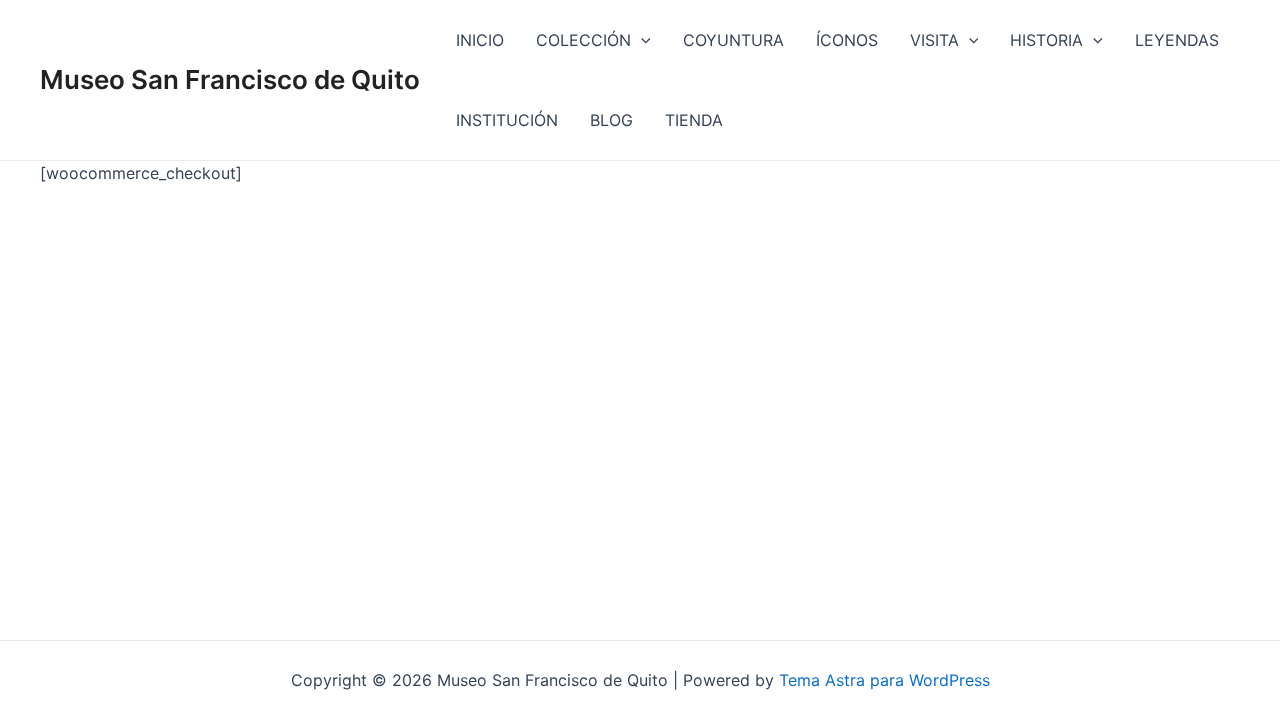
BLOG (611, 120)
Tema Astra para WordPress (884, 680)
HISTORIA (1046, 40)
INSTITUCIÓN (507, 120)
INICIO (480, 40)
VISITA (934, 40)
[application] (641, 40)
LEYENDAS (1177, 40)
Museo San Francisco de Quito (230, 79)
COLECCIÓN (583, 40)
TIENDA (694, 120)
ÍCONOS (847, 40)
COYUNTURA (733, 40)
